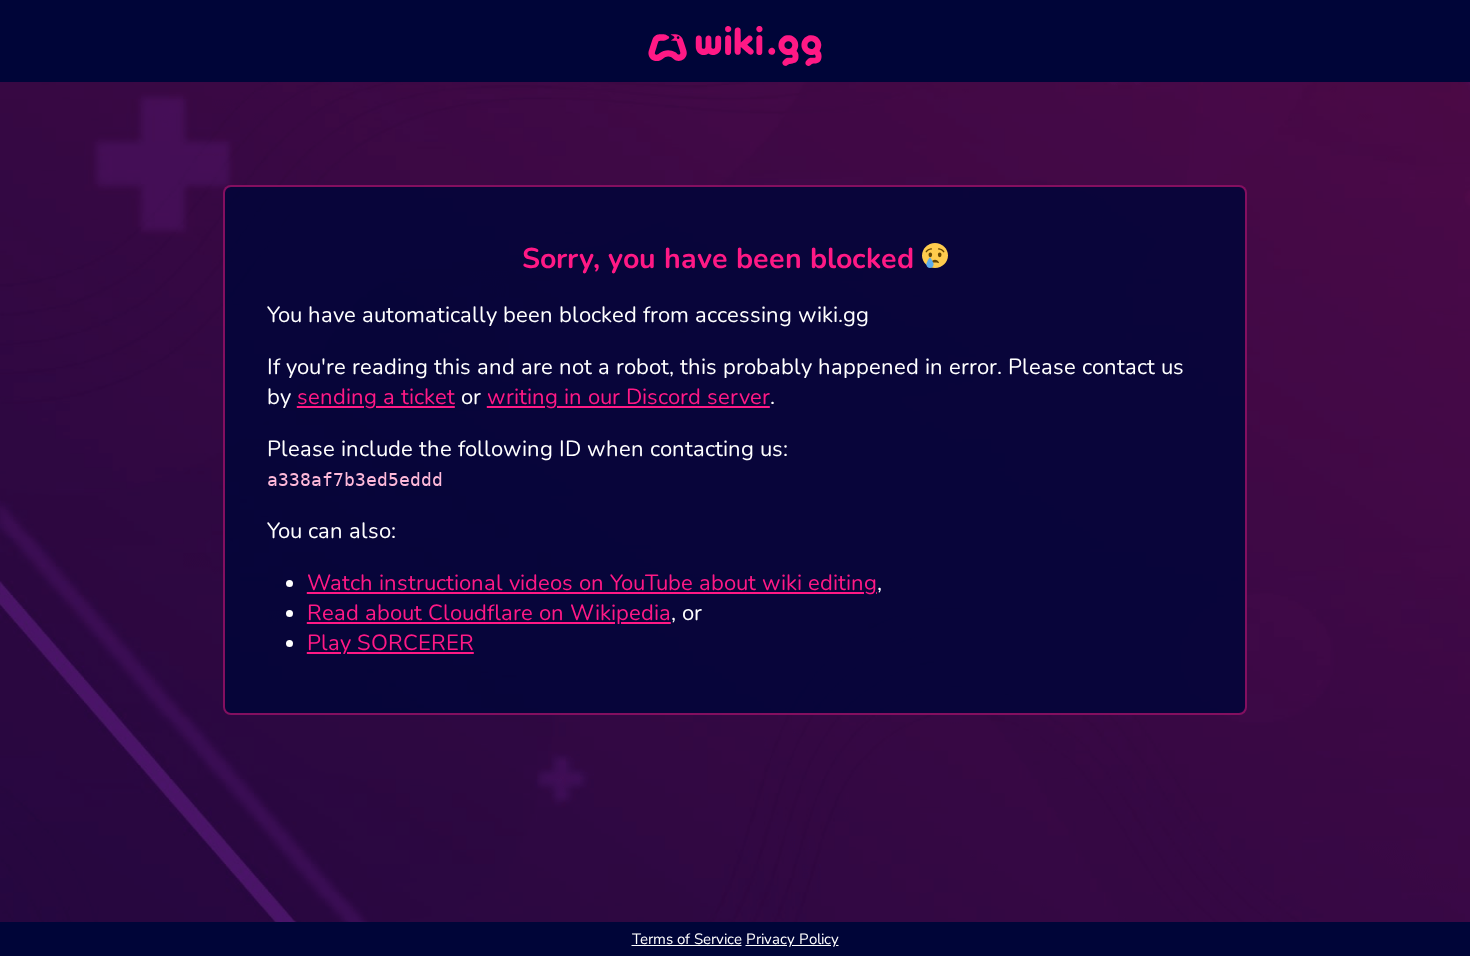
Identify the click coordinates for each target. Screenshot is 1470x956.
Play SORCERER (390, 643)
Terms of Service (687, 939)
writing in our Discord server (628, 397)
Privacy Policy (792, 939)
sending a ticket (376, 397)
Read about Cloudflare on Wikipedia (489, 613)
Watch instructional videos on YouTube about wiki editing (592, 583)
